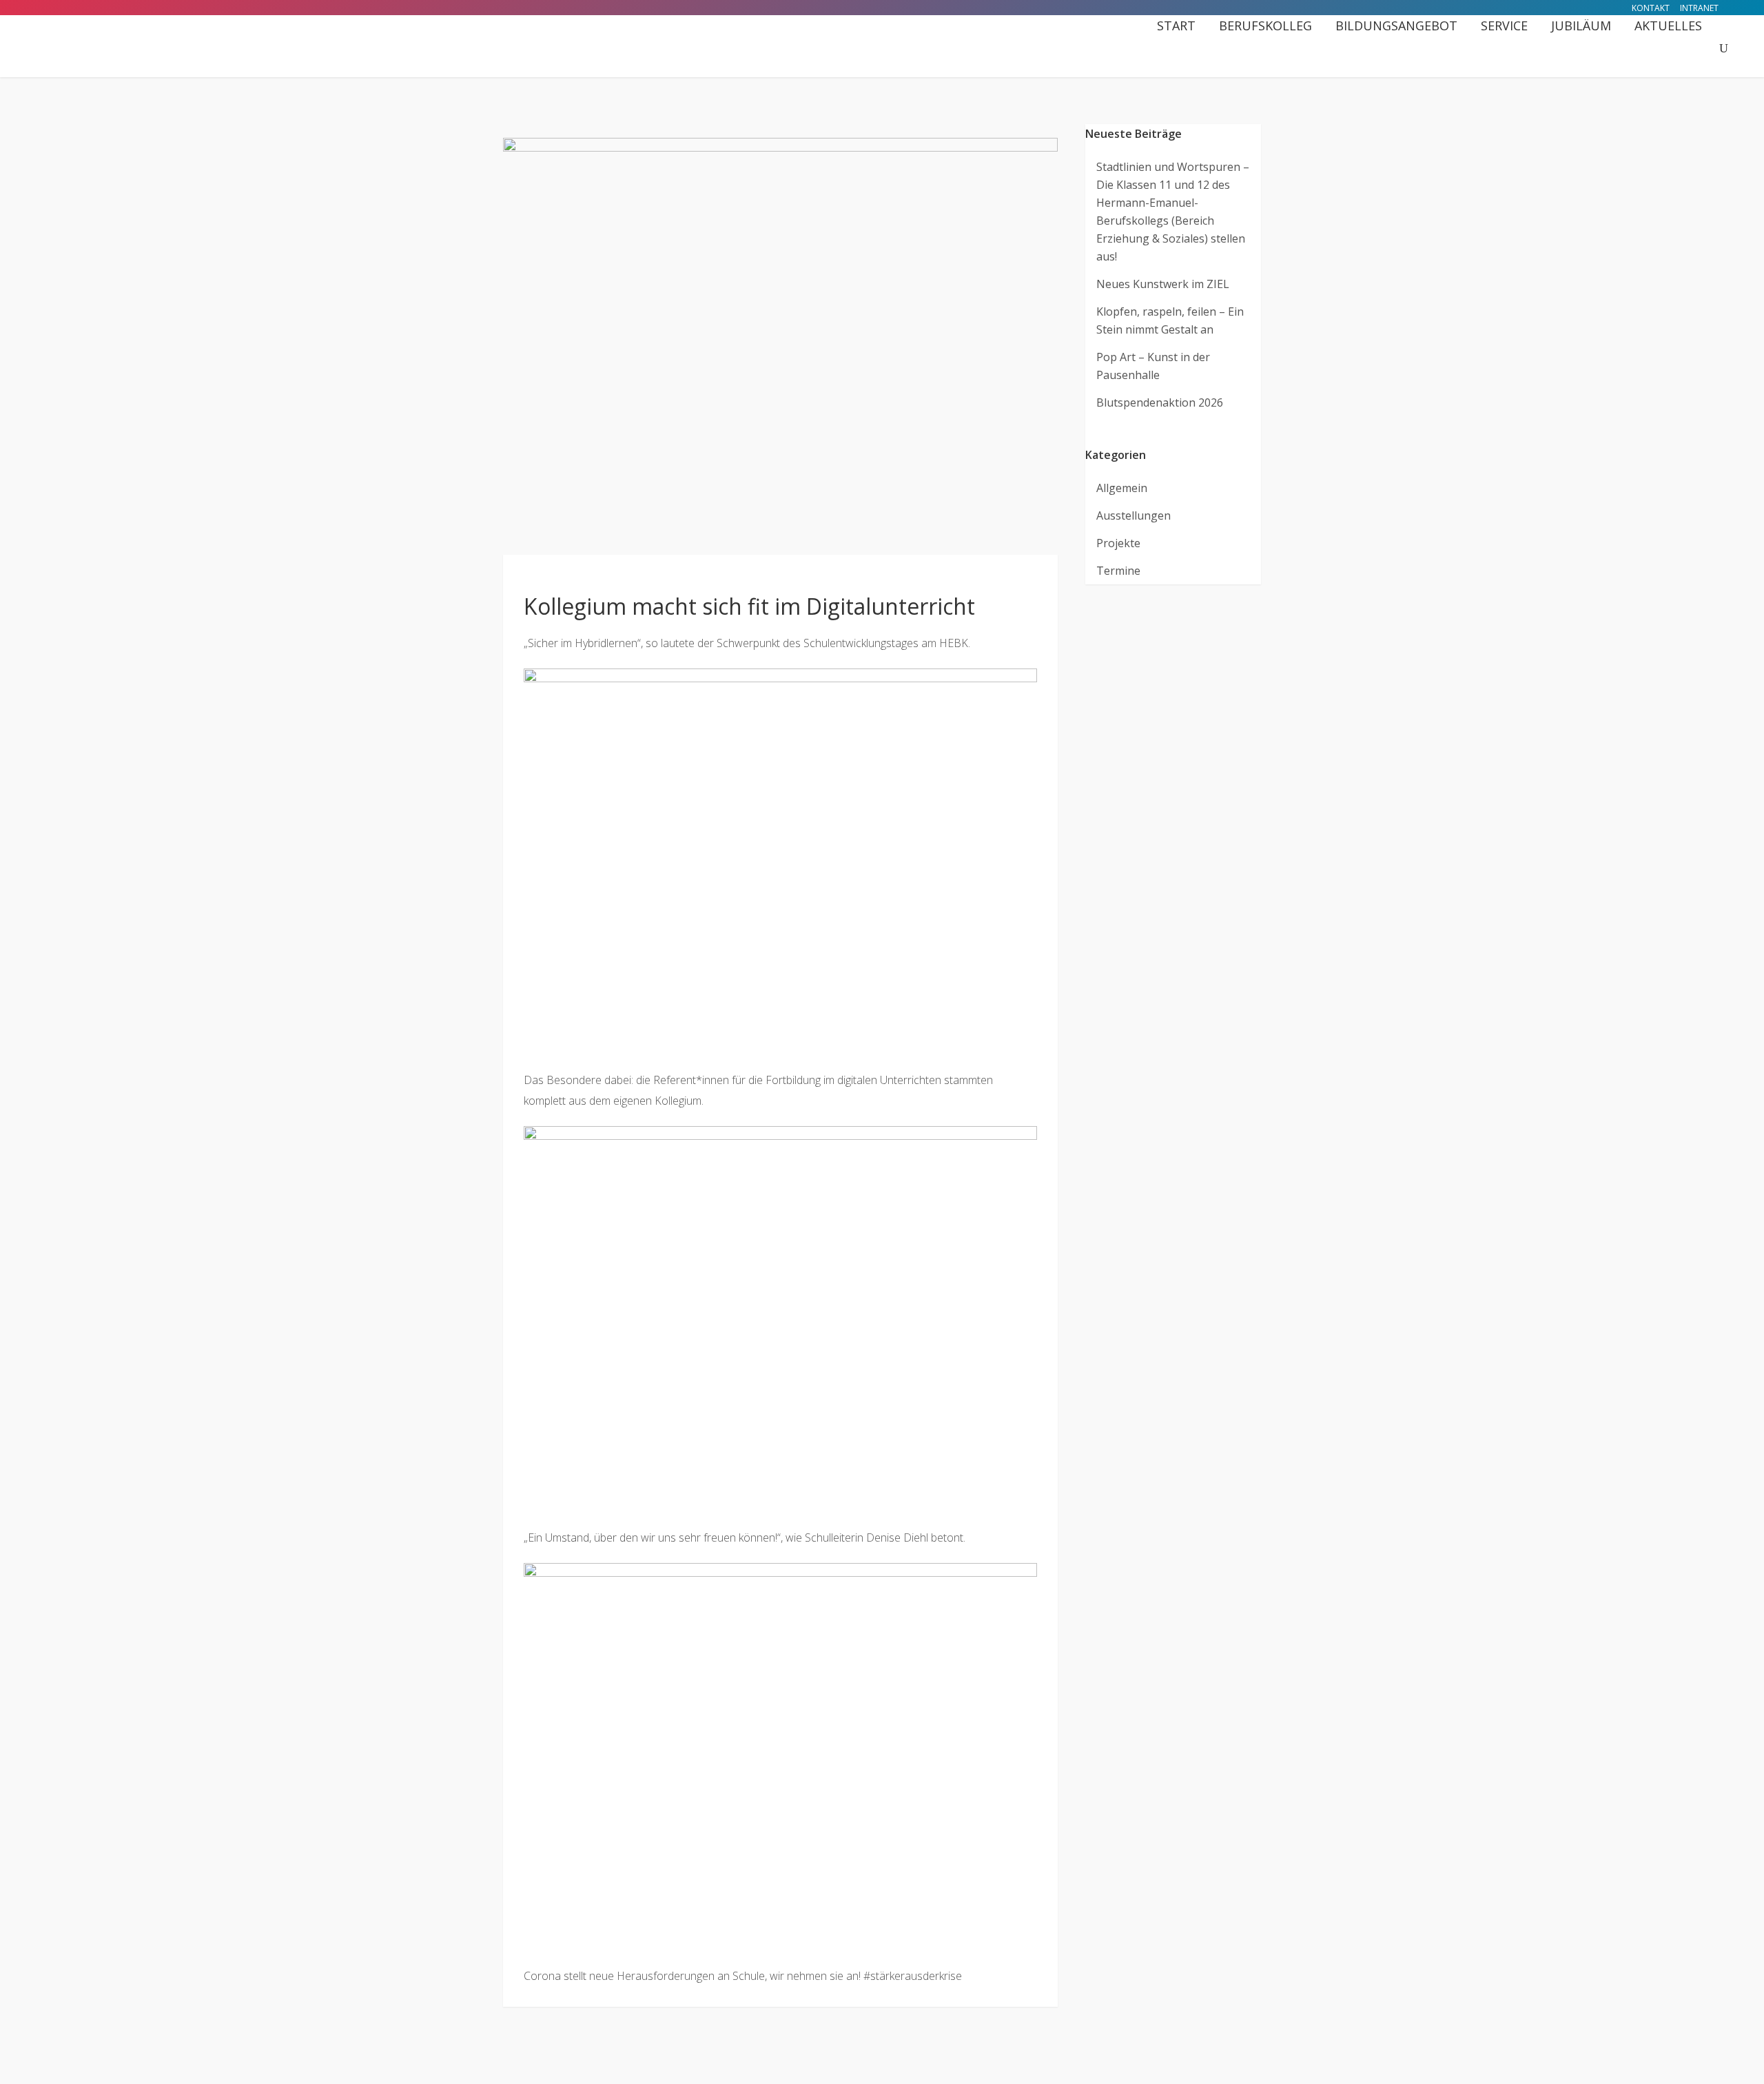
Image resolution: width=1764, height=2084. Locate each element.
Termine (1118, 571)
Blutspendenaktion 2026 (1160, 402)
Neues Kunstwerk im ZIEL (1163, 284)
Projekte (1118, 543)
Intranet (1699, 8)
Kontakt (1651, 8)
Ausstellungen (1134, 515)
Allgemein (1122, 488)
